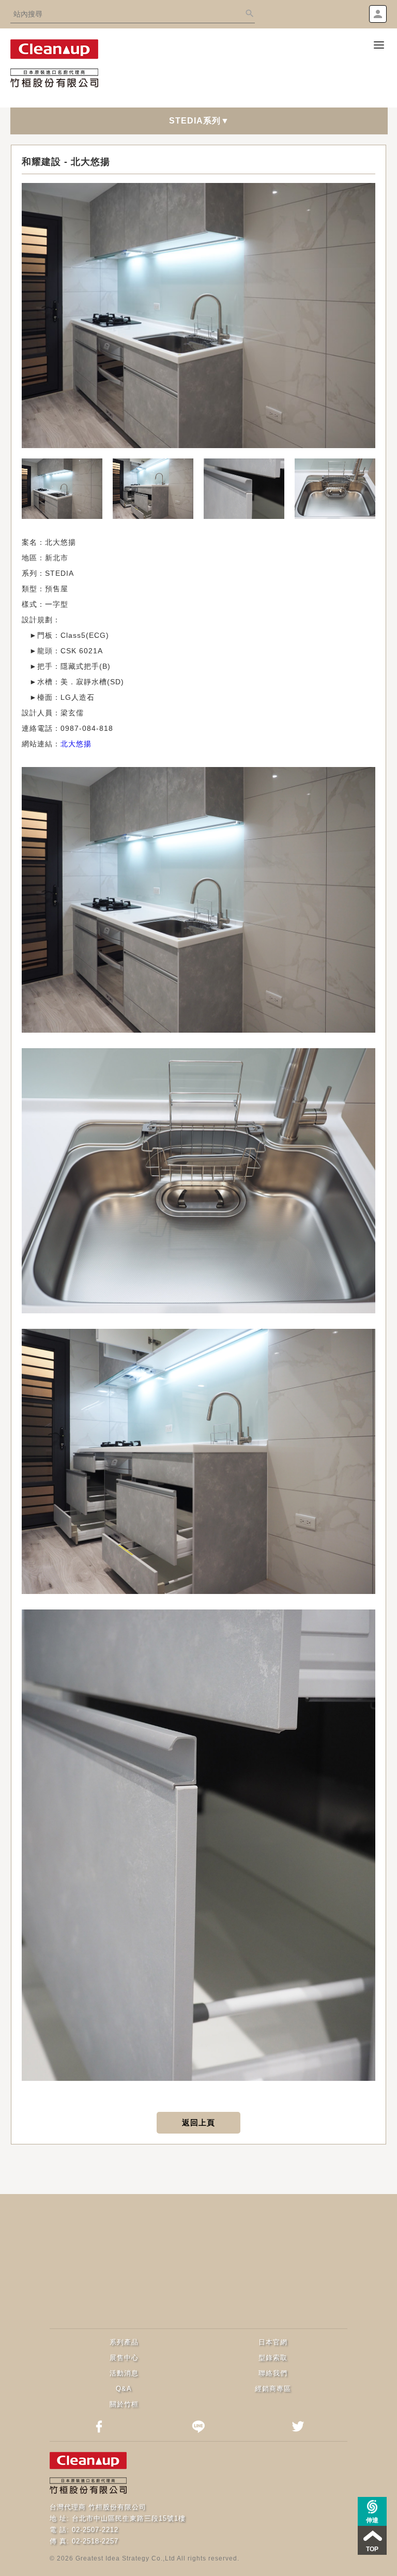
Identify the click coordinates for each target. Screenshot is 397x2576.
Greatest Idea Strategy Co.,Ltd (125, 2558)
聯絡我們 (273, 2373)
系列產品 (124, 2342)
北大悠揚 (76, 744)
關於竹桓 (124, 2404)
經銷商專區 (273, 2389)
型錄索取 (273, 2358)
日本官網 (273, 2342)
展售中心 (124, 2358)
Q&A (124, 2389)
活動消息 (124, 2373)
